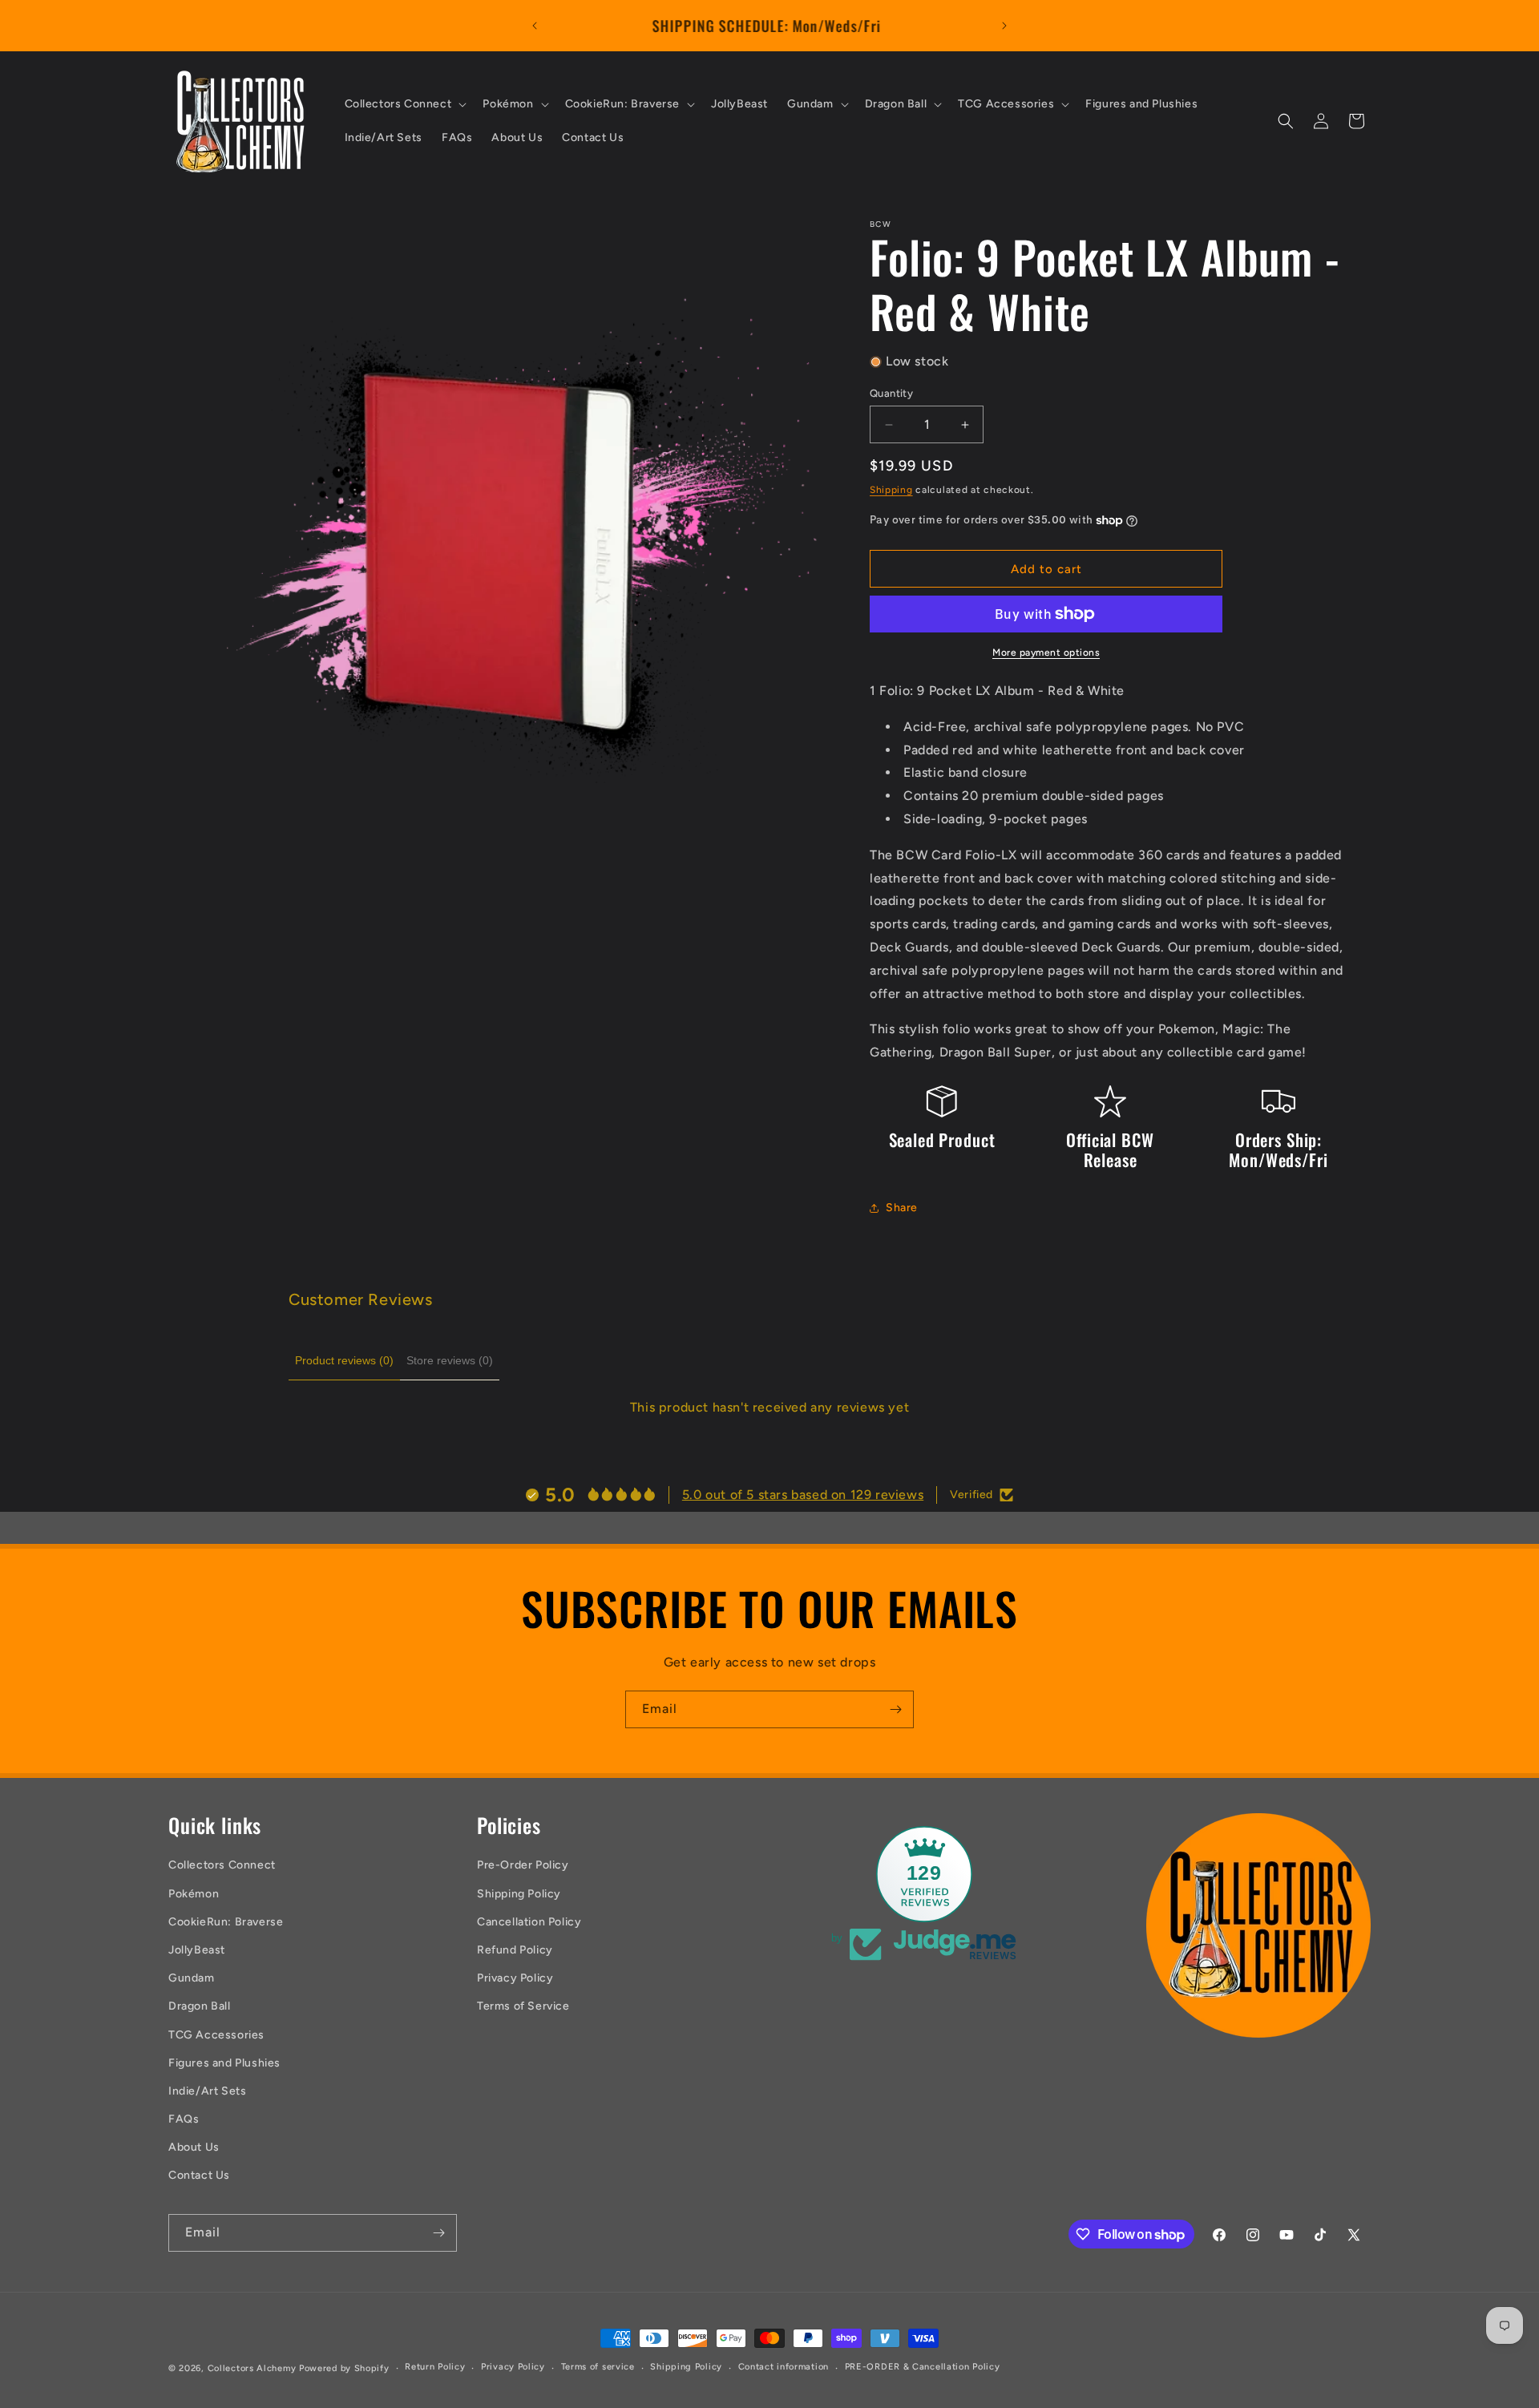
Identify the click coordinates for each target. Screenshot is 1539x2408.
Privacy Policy (515, 1978)
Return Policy (435, 2367)
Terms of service (598, 2367)
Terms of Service (523, 2006)
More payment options (1046, 653)
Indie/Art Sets (207, 2091)
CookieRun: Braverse (226, 1922)
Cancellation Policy (529, 1922)
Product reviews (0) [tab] (344, 1360)
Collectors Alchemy (252, 2368)
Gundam (192, 1978)
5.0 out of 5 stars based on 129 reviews (803, 1495)
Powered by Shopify (344, 2368)
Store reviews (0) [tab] (450, 1360)
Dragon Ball (200, 2006)
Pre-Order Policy (523, 1865)
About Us (194, 2147)
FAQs (184, 2119)
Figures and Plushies (224, 2063)
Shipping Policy (519, 1894)
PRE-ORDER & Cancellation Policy (923, 2367)
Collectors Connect (222, 1865)
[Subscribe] (895, 1709)
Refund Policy (515, 1950)
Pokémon (194, 1894)
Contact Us (199, 2175)
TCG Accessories (216, 2035)
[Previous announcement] (535, 26)
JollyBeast (197, 1950)
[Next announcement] (1004, 26)
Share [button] (902, 1208)
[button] (404, 104)
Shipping (891, 490)
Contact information (784, 2367)
